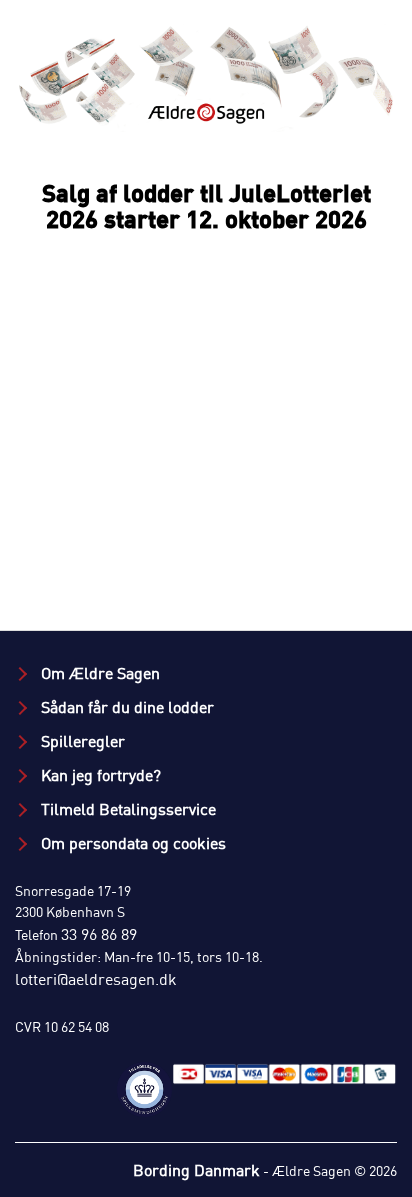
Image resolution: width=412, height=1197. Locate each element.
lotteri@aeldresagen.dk (96, 979)
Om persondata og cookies (131, 843)
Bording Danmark (196, 1170)
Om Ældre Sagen (98, 673)
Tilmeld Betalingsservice (126, 809)
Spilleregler (81, 741)
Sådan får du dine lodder (125, 707)
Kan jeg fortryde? (99, 775)
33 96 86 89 (99, 934)
